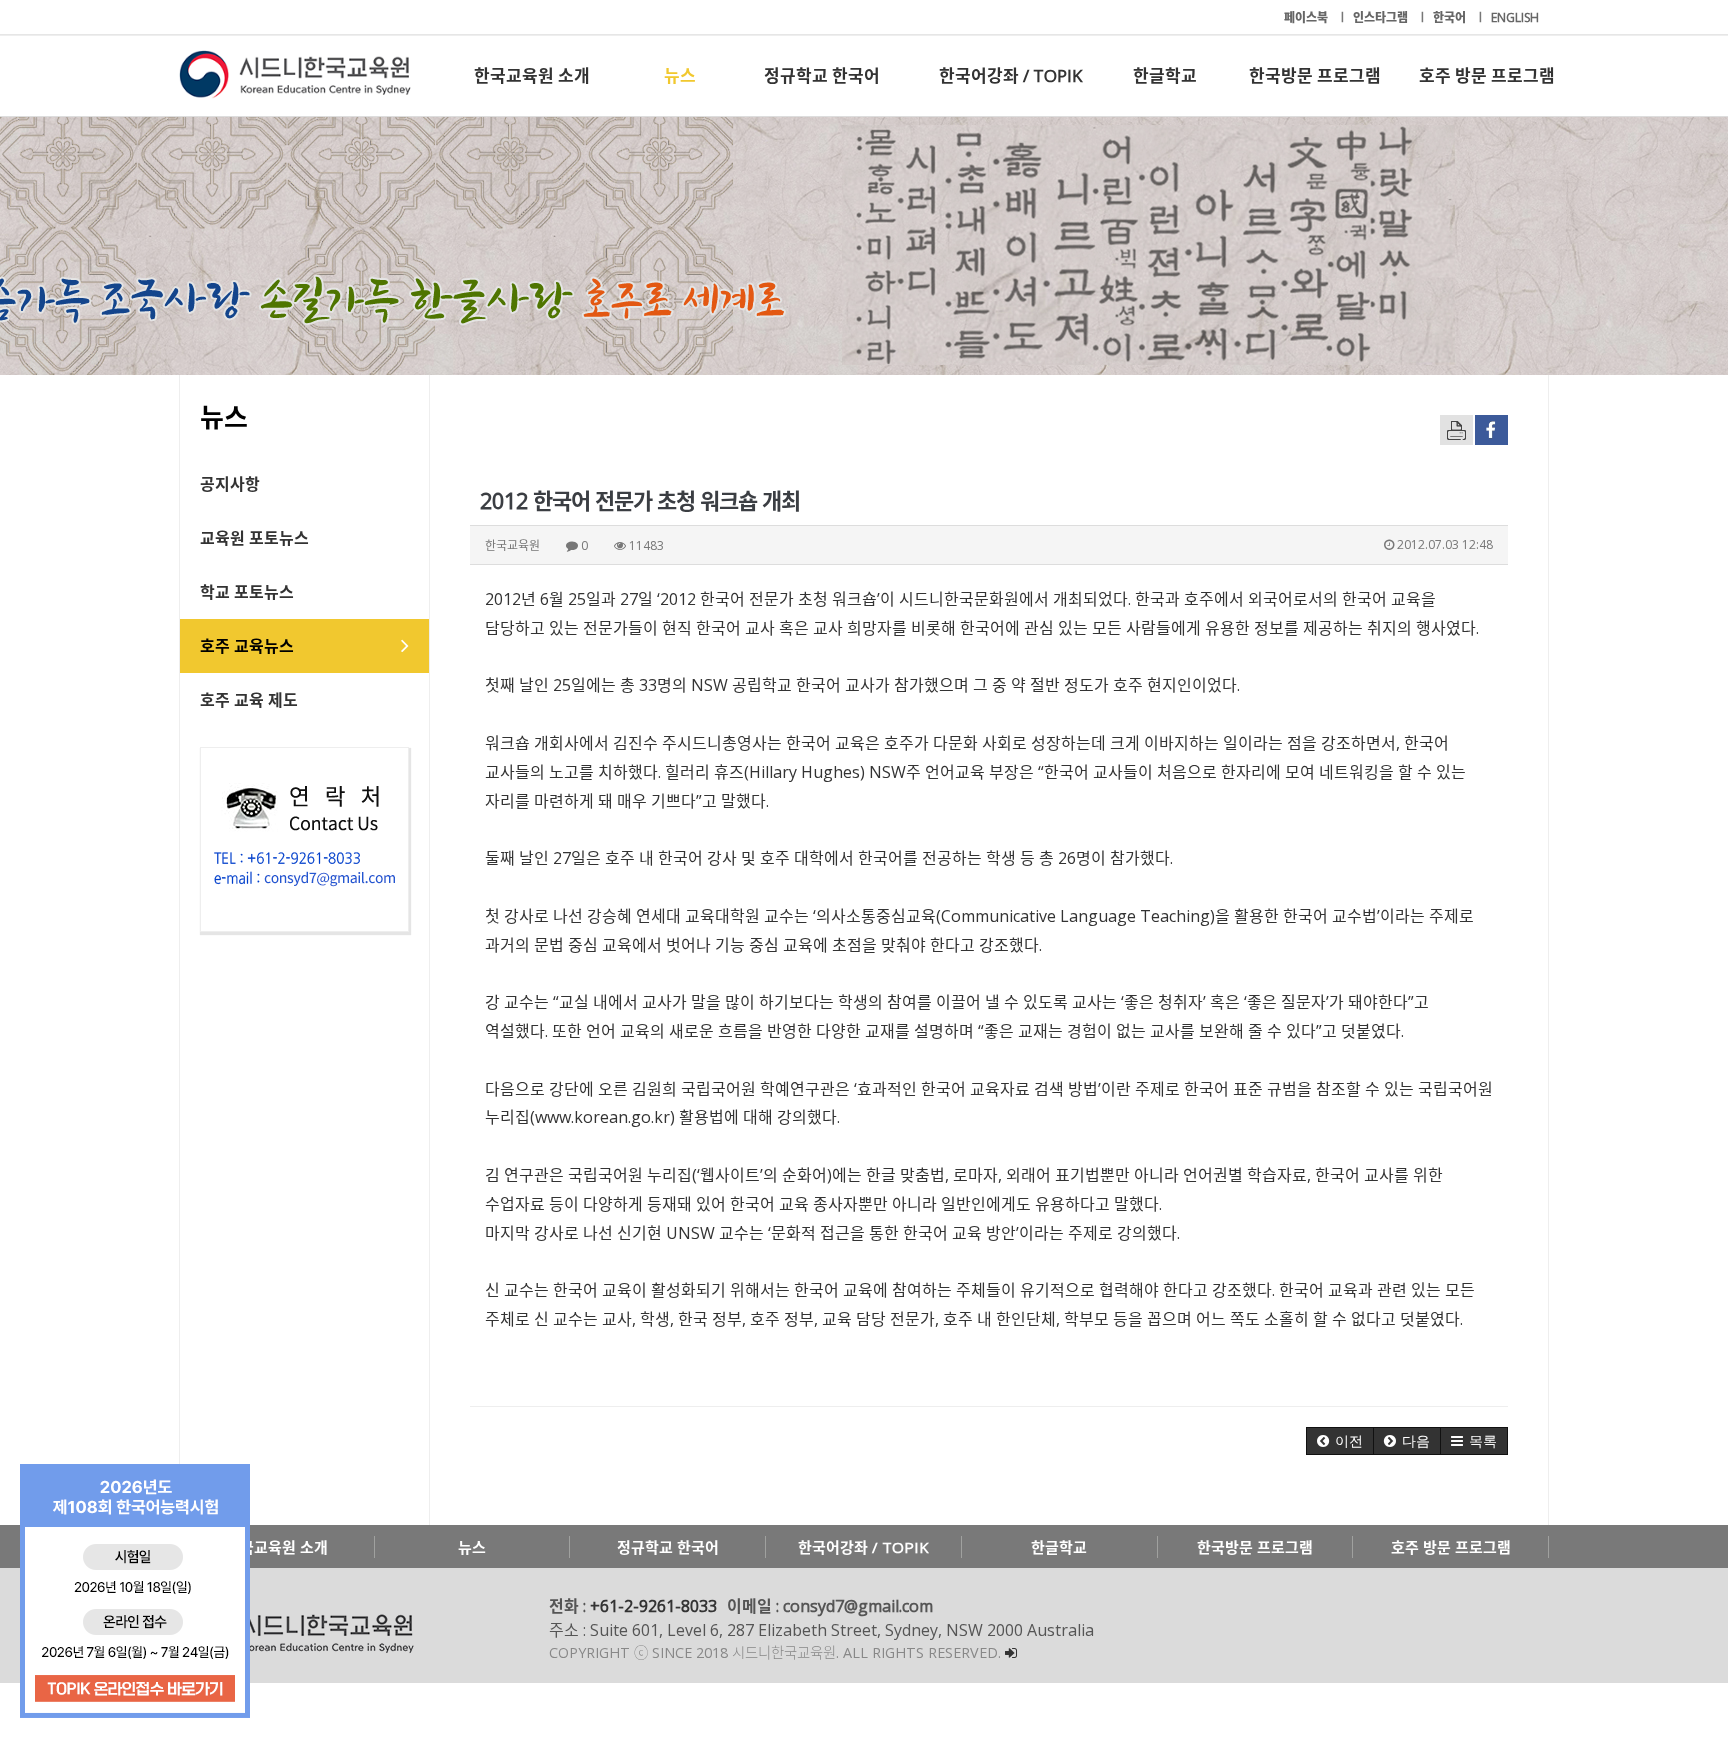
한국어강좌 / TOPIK (1010, 75)
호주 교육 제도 (249, 700)
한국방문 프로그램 (1315, 75)
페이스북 (1307, 17)
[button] (1340, 1441)
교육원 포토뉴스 (254, 538)
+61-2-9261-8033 (653, 1606)
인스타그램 (1382, 17)
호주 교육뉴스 (247, 646)
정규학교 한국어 (822, 75)
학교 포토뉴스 (247, 592)
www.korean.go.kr (602, 1117)
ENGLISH (1515, 17)
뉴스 (680, 75)
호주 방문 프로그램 (1487, 75)
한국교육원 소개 (532, 75)
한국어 (1451, 17)
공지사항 (230, 484)
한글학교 (1165, 75)
